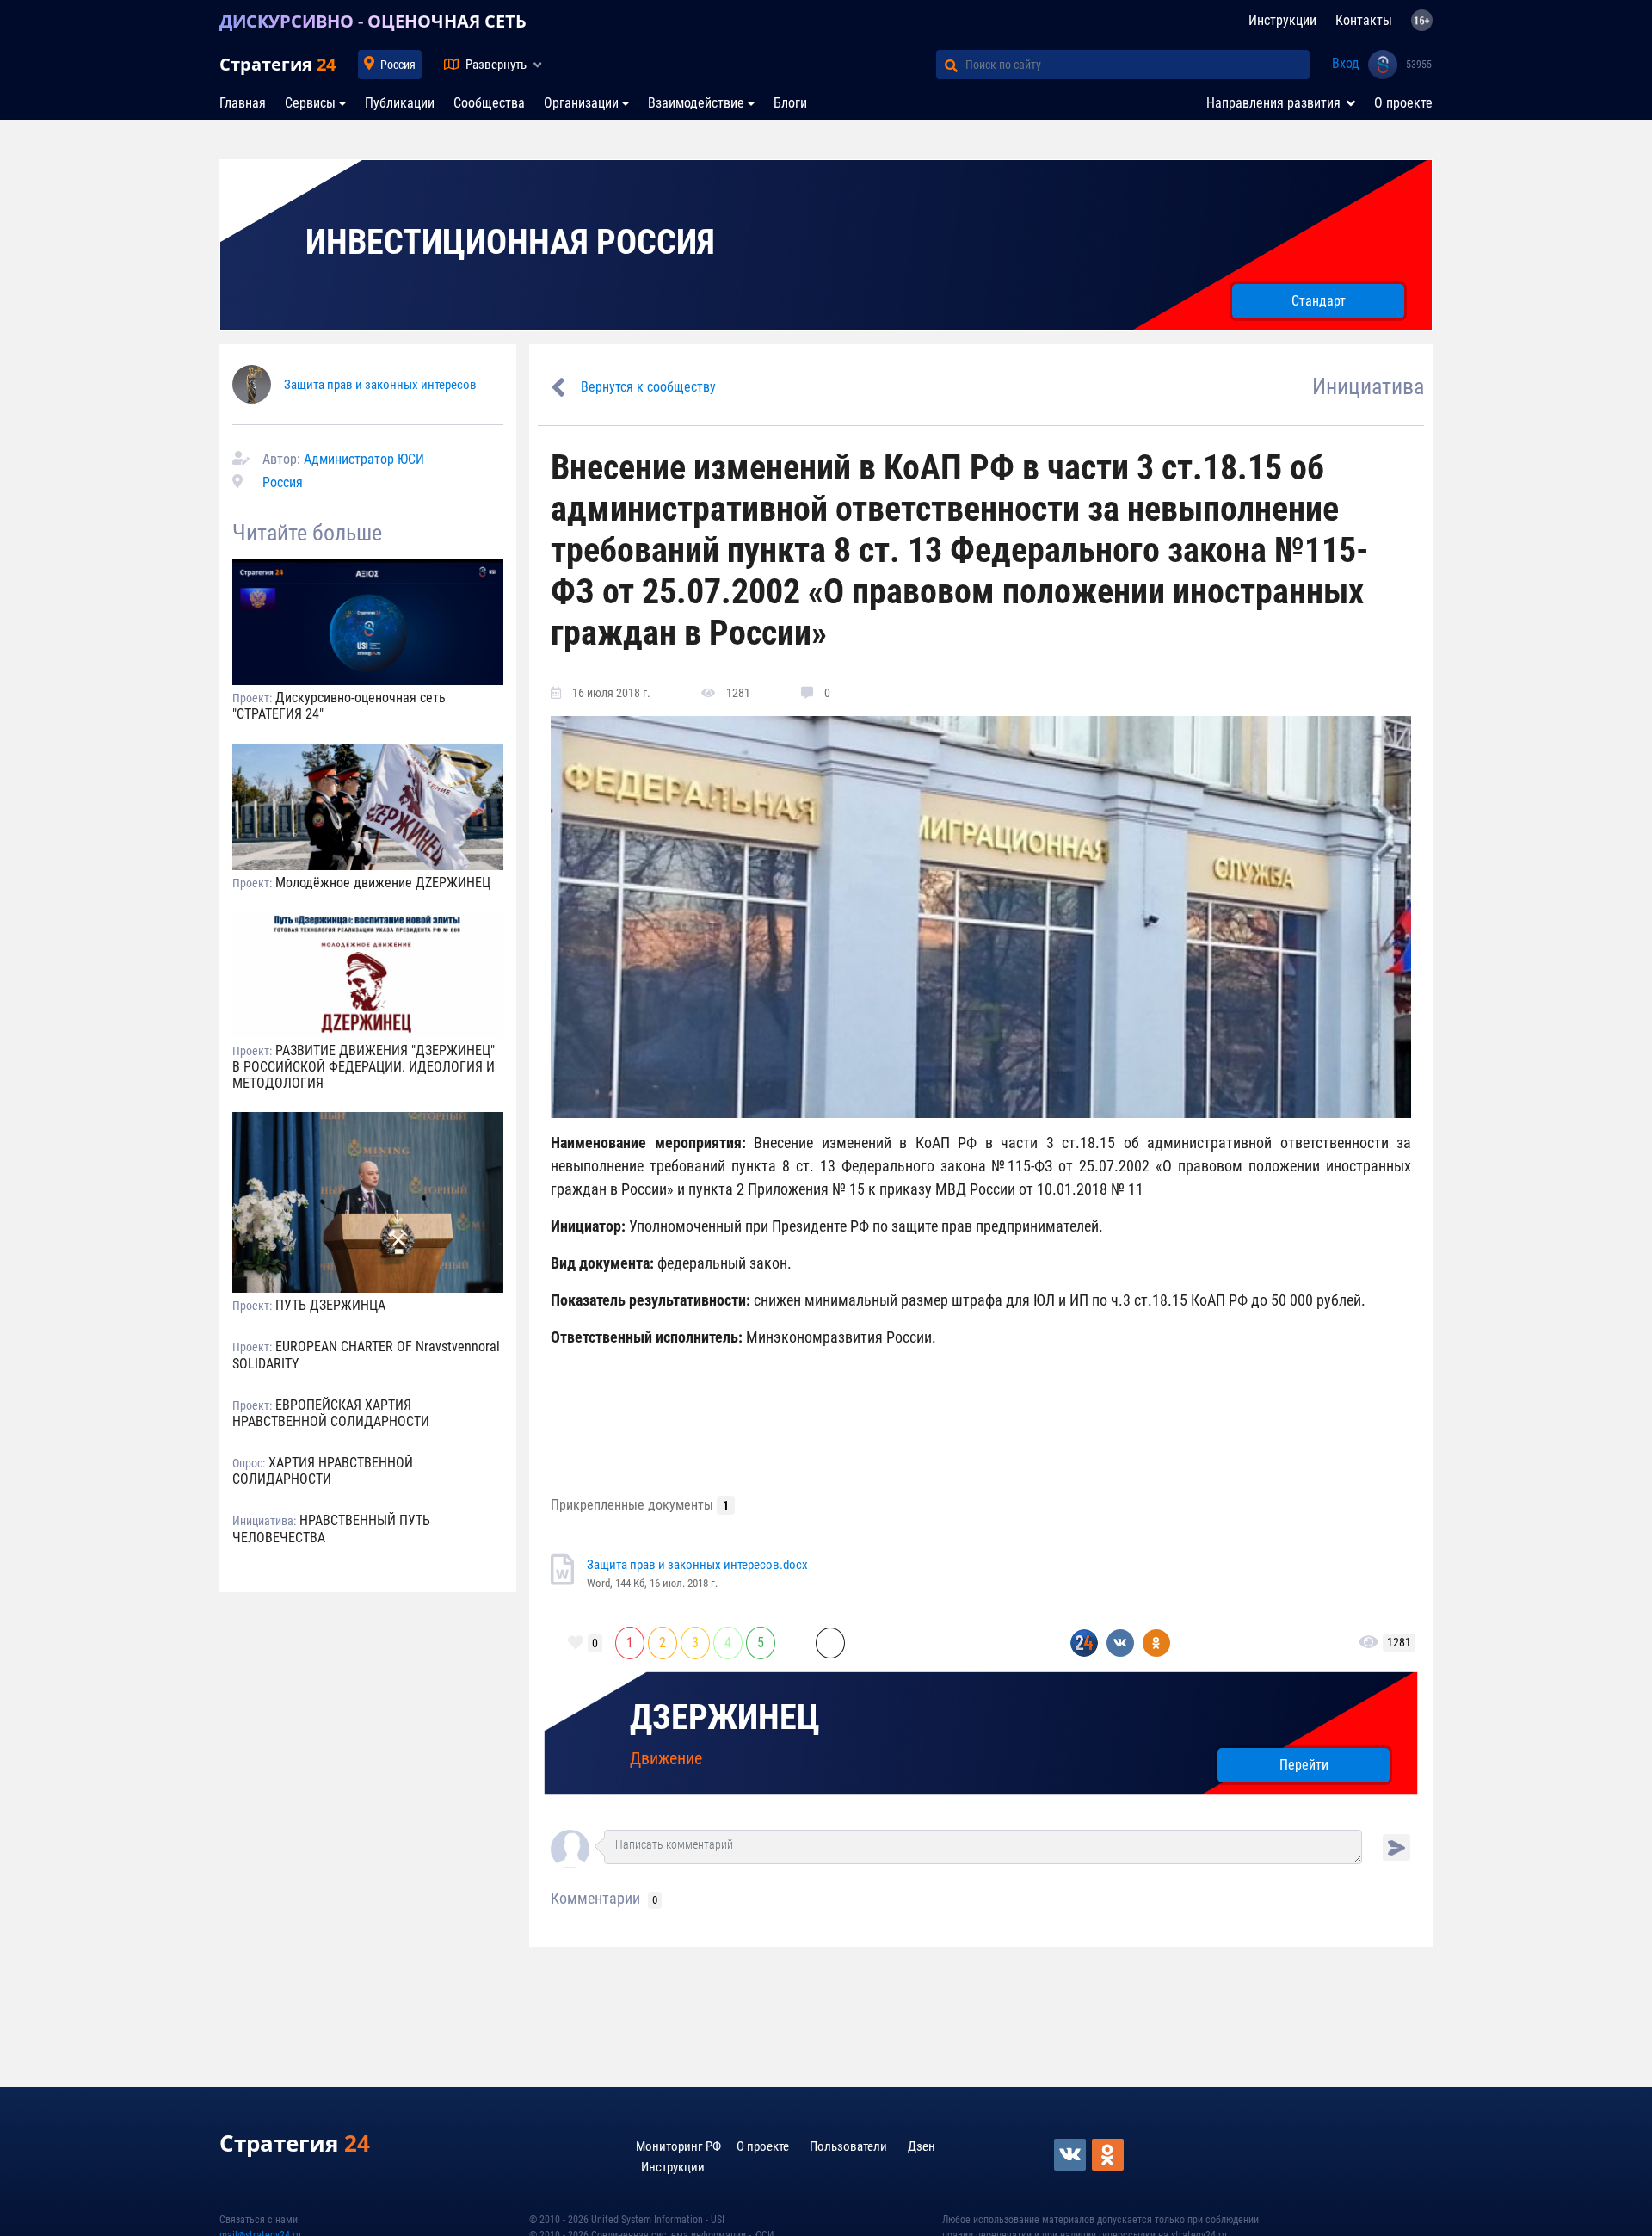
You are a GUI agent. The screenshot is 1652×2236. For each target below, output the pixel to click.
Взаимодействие (696, 103)
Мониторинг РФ (678, 2146)
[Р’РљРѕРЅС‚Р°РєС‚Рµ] (1071, 2155)
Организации (581, 103)
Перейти (1304, 1765)
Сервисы (310, 103)
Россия (398, 65)
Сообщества (489, 103)
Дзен (922, 2146)
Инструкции (1282, 20)
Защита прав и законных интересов (380, 385)
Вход (1346, 63)
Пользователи (848, 2146)
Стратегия (277, 64)
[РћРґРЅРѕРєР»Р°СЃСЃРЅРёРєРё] (1109, 2155)
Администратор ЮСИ (364, 459)
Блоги (790, 103)
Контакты (1364, 20)
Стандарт (1319, 301)
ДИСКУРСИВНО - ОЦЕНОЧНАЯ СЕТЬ (373, 21)
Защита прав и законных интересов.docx (697, 1565)
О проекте (1403, 103)
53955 (1419, 65)
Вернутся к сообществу (648, 387)
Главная (243, 103)
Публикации (400, 103)
